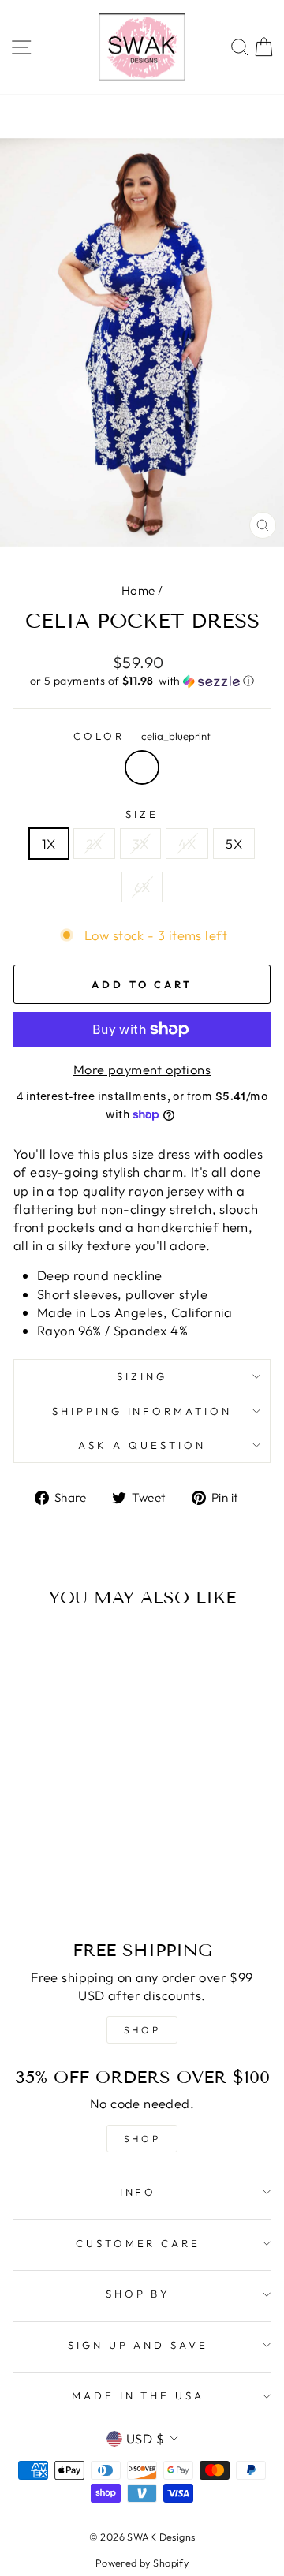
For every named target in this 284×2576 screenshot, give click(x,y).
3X (141, 844)
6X (142, 887)
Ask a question (142, 1445)
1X (49, 844)
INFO (138, 2192)
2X (94, 844)
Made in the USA (138, 2395)
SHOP (142, 2030)
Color (142, 736)
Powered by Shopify (142, 2563)
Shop (142, 2139)
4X (187, 844)
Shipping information (142, 1411)
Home (138, 590)
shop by (138, 2294)
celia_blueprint (142, 767)
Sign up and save (138, 2345)
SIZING (142, 1376)
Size (142, 814)
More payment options (142, 1069)
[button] (142, 681)
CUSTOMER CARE (138, 2243)
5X (234, 844)
